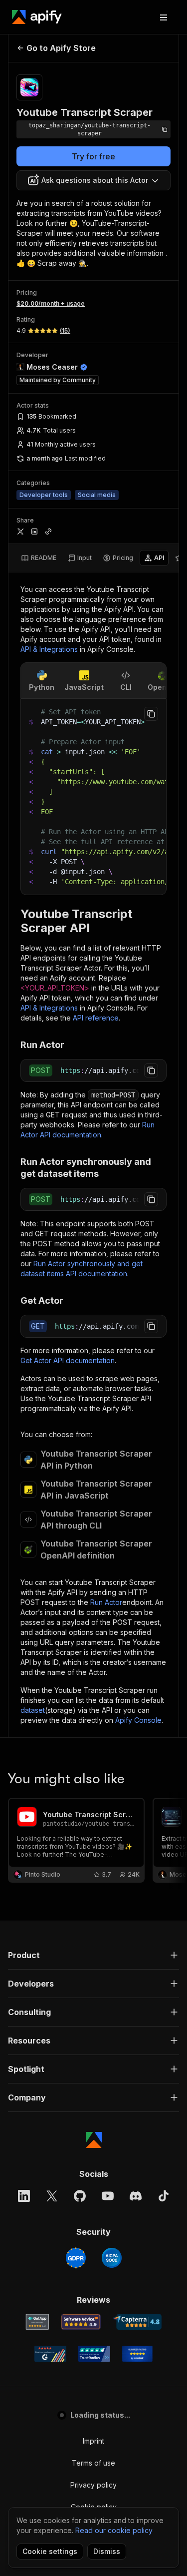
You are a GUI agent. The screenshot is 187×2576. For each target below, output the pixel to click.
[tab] (39, 558)
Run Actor (106, 1602)
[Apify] (37, 17)
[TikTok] (164, 2196)
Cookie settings (50, 2551)
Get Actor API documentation (68, 1360)
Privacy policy (93, 2485)
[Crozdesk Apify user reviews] (137, 2354)
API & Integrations (49, 649)
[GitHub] (80, 2196)
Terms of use (93, 2463)
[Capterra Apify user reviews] (137, 2322)
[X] (52, 2196)
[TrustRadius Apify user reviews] (94, 2354)
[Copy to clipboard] (151, 714)
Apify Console (138, 1720)
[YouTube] (108, 2196)
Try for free (93, 156)
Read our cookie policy (114, 2530)
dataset (33, 1710)
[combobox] (93, 180)
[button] (93, 1955)
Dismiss (107, 2551)
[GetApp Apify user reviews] (37, 2322)
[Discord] (136, 2196)
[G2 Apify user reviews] (50, 2354)
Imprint (93, 2441)
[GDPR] (76, 2258)
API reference (96, 1018)
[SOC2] (112, 2258)
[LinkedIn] (24, 2196)
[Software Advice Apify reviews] (81, 2322)
